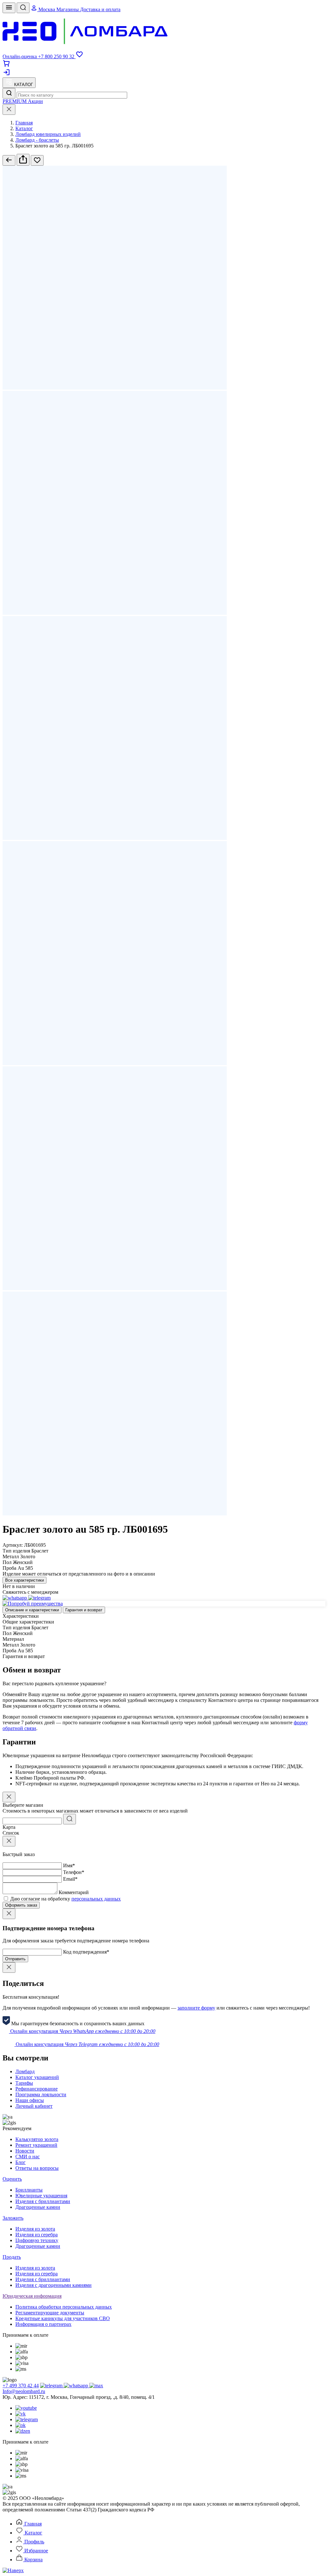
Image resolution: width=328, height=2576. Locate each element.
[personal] (6, 74)
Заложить (13, 2218)
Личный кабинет (34, 2106)
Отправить (15, 1959)
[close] (9, 110)
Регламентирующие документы (50, 2313)
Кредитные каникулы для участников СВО (63, 2318)
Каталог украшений (37, 2077)
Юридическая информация (32, 2296)
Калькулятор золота (37, 2139)
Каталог (33, 2533)
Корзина (33, 2560)
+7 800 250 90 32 (57, 56)
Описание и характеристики (32, 1610)
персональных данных (96, 1899)
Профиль (34, 2542)
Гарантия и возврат (84, 1610)
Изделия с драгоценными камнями (53, 2285)
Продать (12, 2257)
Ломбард (25, 2071)
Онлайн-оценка (20, 56)
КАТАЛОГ (23, 85)
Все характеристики (25, 1580)
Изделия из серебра (37, 2235)
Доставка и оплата (100, 9)
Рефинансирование (37, 2089)
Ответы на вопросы (37, 2168)
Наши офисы (30, 2100)
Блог (20, 2162)
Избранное (36, 2551)
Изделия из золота (35, 2229)
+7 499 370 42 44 (21, 2386)
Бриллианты (29, 2190)
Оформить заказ (21, 1905)
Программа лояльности (41, 2094)
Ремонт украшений (36, 2145)
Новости (25, 2151)
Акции (35, 101)
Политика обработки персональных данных (64, 2307)
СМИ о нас (28, 2157)
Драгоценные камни (38, 2207)
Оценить (12, 2179)
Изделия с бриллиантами (43, 2201)
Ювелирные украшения (41, 2196)
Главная (32, 2524)
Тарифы (24, 2083)
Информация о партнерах (43, 2324)
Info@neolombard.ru (24, 2391)
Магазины (68, 9)
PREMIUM (15, 101)
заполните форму (196, 2008)
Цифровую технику (37, 2240)
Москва (47, 9)
